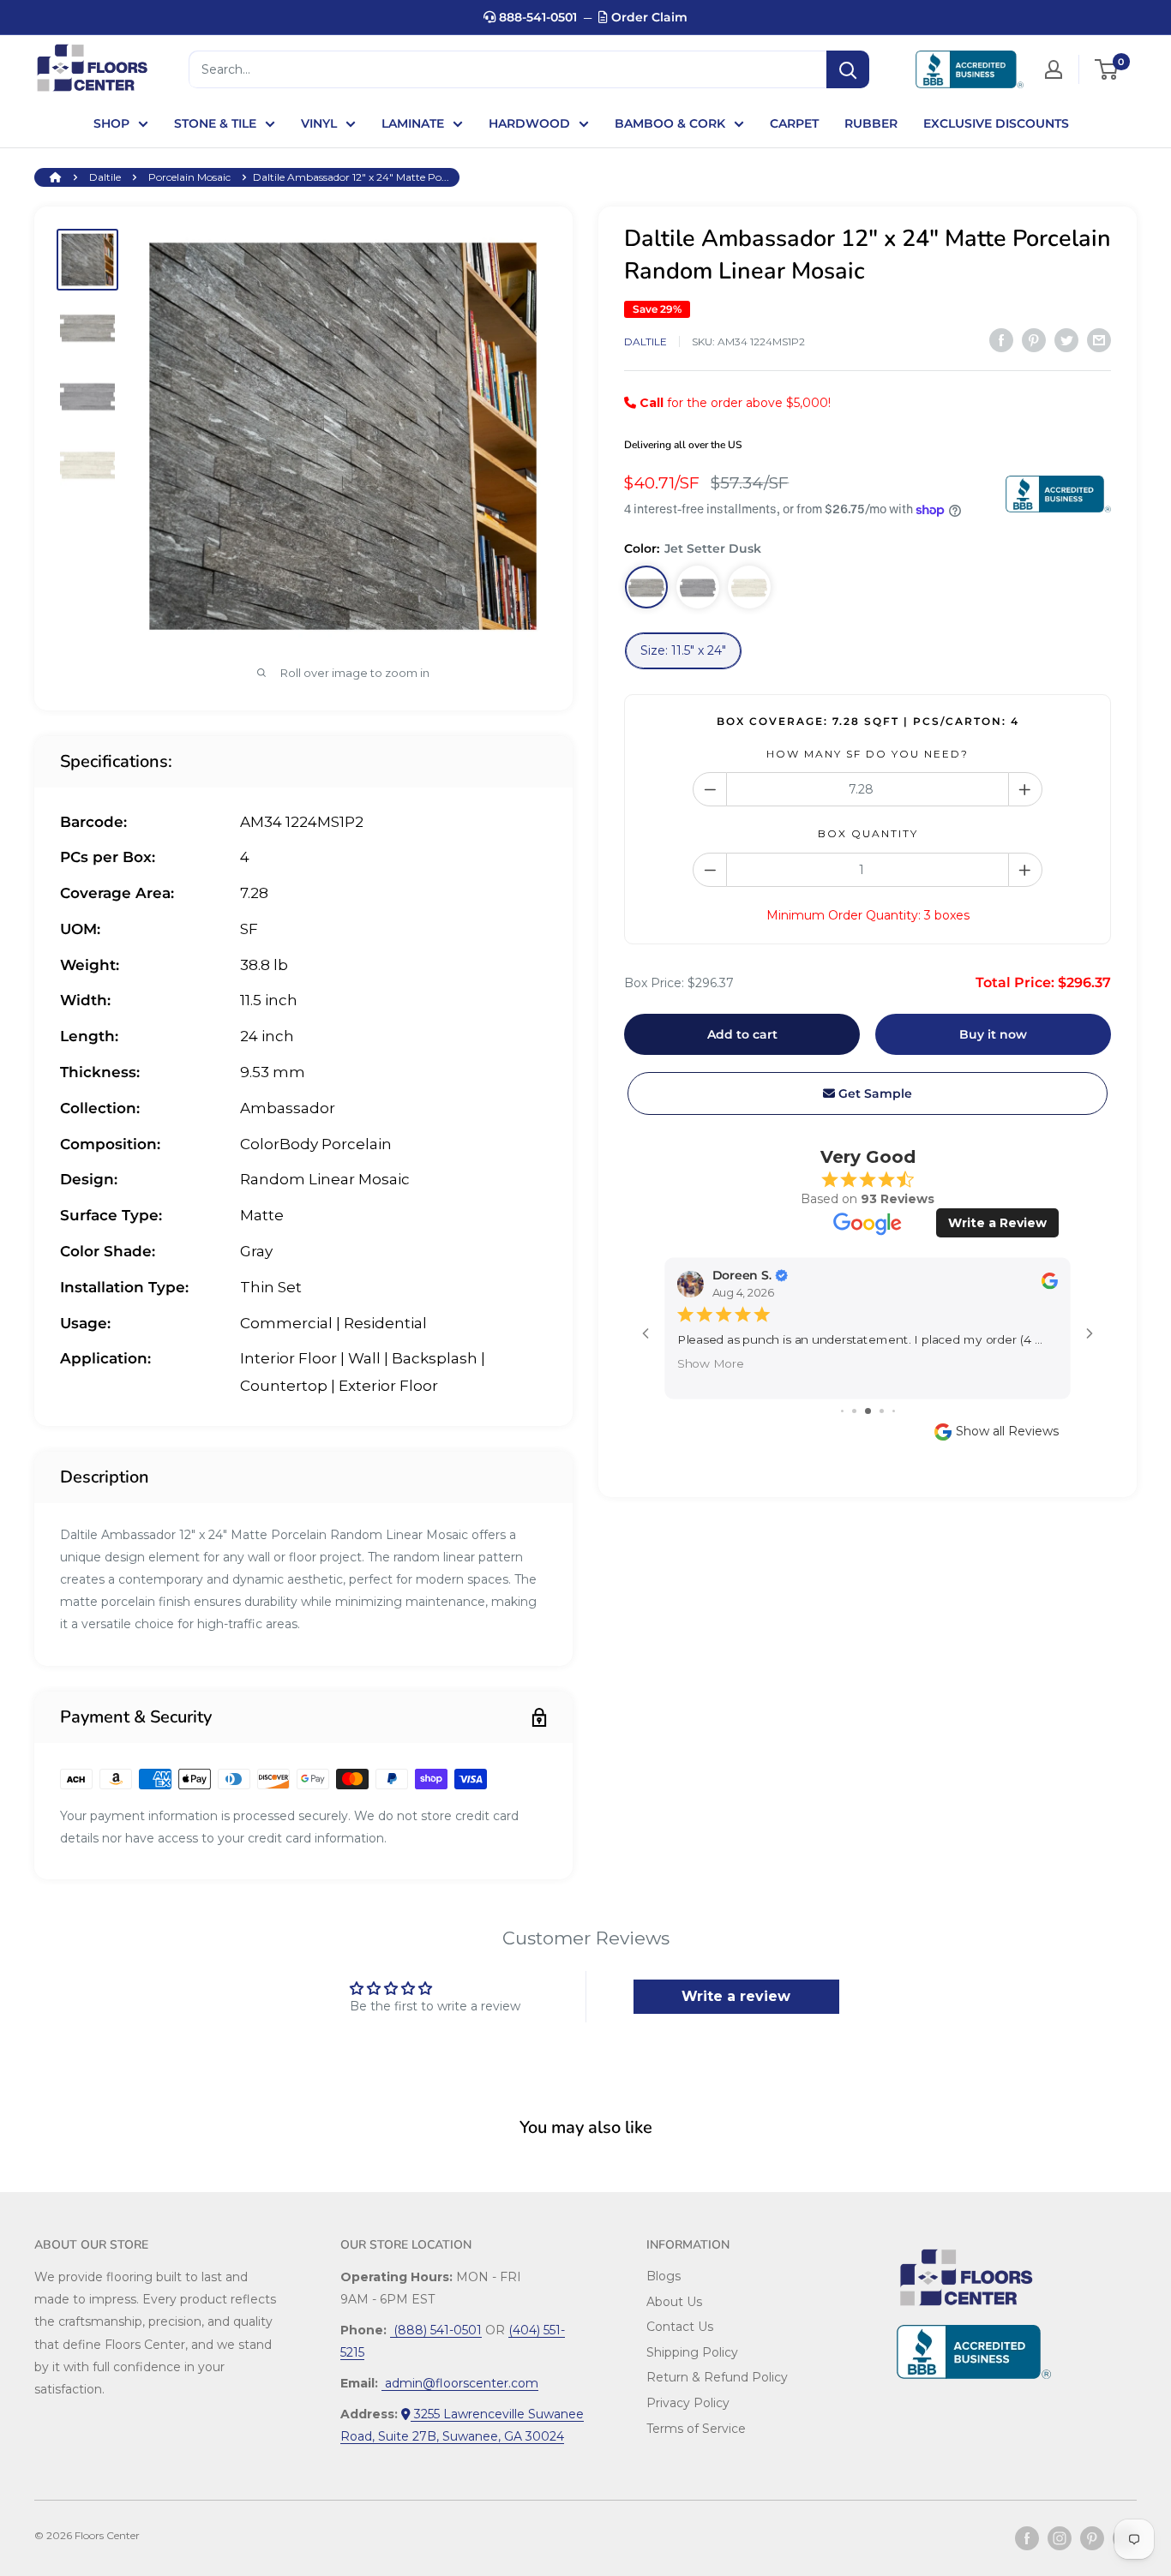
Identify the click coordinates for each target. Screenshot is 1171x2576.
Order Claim (648, 17)
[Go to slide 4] (882, 1411)
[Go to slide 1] (842, 1411)
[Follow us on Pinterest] (1092, 2538)
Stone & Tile (215, 123)
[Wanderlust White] (749, 588)
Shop (111, 123)
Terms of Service (696, 2429)
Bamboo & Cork (670, 123)
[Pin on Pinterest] (1034, 340)
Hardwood (529, 123)
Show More (711, 1362)
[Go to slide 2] (854, 1411)
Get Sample (874, 1093)
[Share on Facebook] (1001, 340)
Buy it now (993, 1034)
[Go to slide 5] (894, 1411)
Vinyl (319, 123)
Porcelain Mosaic (189, 177)
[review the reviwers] (1050, 1285)
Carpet (794, 123)
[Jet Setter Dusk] (646, 588)
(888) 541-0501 (436, 2330)
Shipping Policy (692, 2352)
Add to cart (742, 1034)
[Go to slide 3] (868, 1411)
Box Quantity (868, 834)
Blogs (664, 2276)
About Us (674, 2302)
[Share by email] (1099, 340)
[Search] (848, 69)
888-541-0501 (536, 17)
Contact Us (680, 2327)
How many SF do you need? (868, 754)
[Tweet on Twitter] (1066, 340)
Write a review (736, 1996)
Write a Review (997, 1223)
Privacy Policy (688, 2403)
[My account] (1054, 69)
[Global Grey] (698, 588)
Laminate (413, 123)
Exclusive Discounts (996, 123)
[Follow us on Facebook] (1027, 2538)
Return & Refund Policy (717, 2377)
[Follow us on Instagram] (1060, 2538)
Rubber (871, 123)
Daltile (105, 177)
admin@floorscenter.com (460, 2383)
